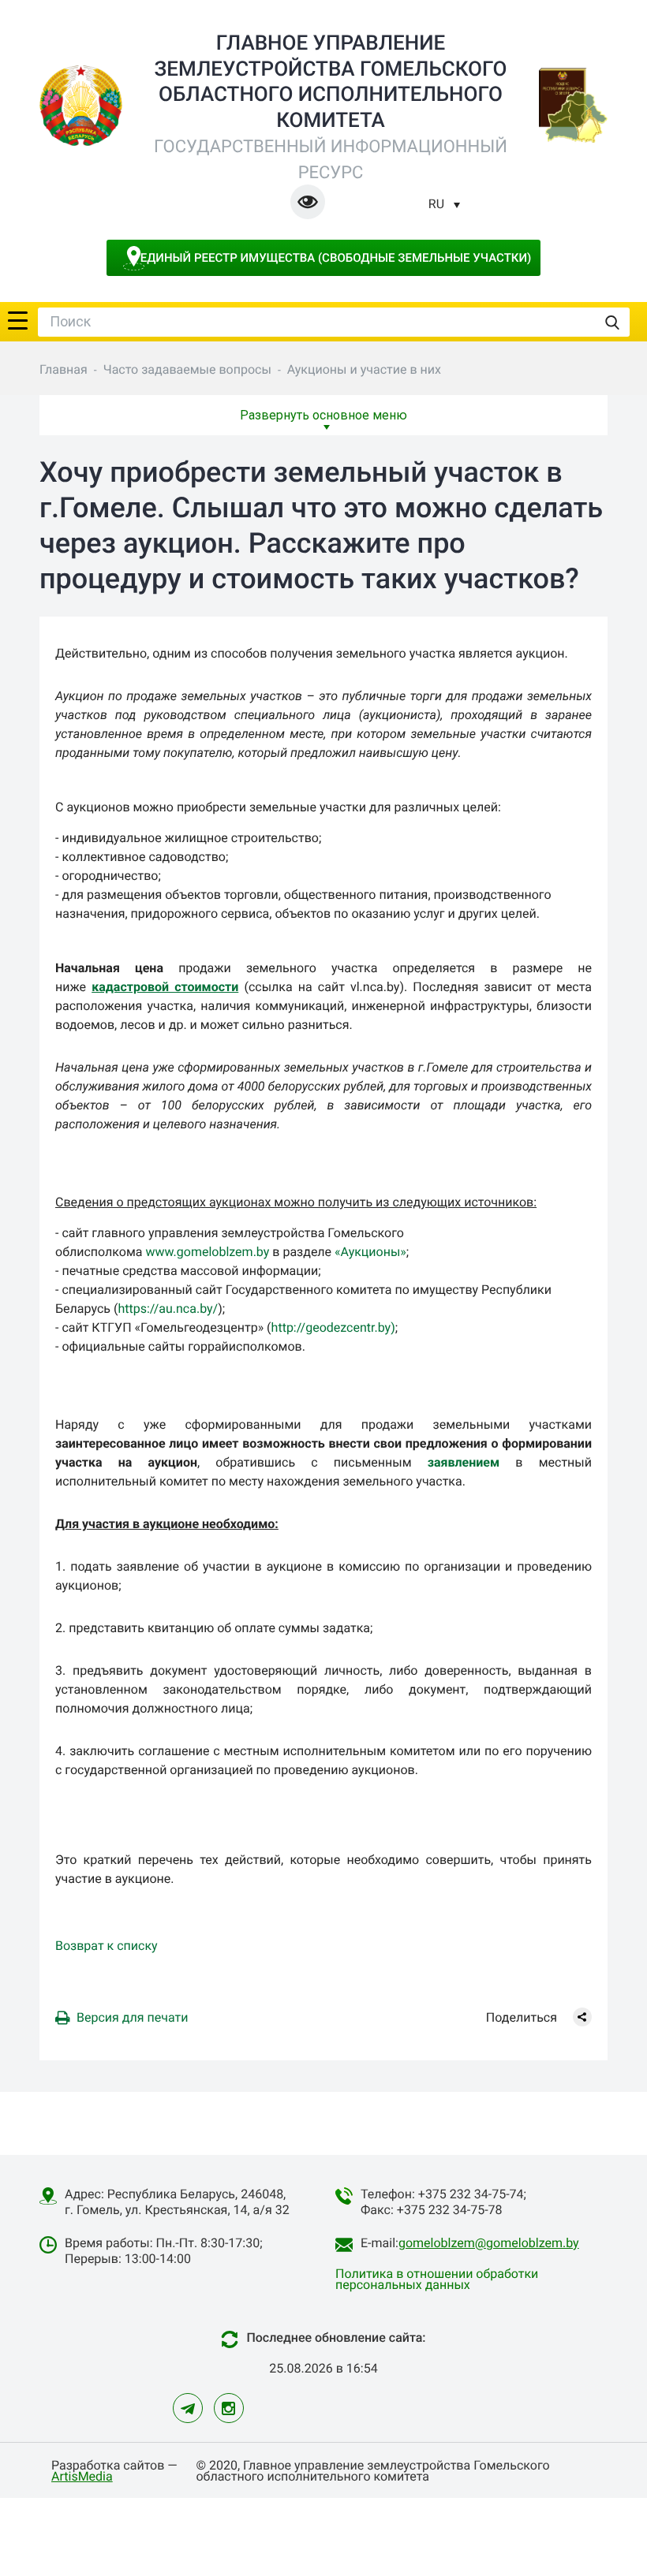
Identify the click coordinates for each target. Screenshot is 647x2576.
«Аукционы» (370, 1252)
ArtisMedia (82, 2476)
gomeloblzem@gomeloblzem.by (489, 2243)
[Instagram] (229, 2408)
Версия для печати (132, 2017)
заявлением (464, 1462)
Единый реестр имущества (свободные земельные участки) (336, 258)
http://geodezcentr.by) (333, 1327)
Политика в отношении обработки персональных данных (437, 2279)
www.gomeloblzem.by (207, 1252)
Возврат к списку (107, 1946)
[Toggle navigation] (18, 319)
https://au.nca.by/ (168, 1309)
